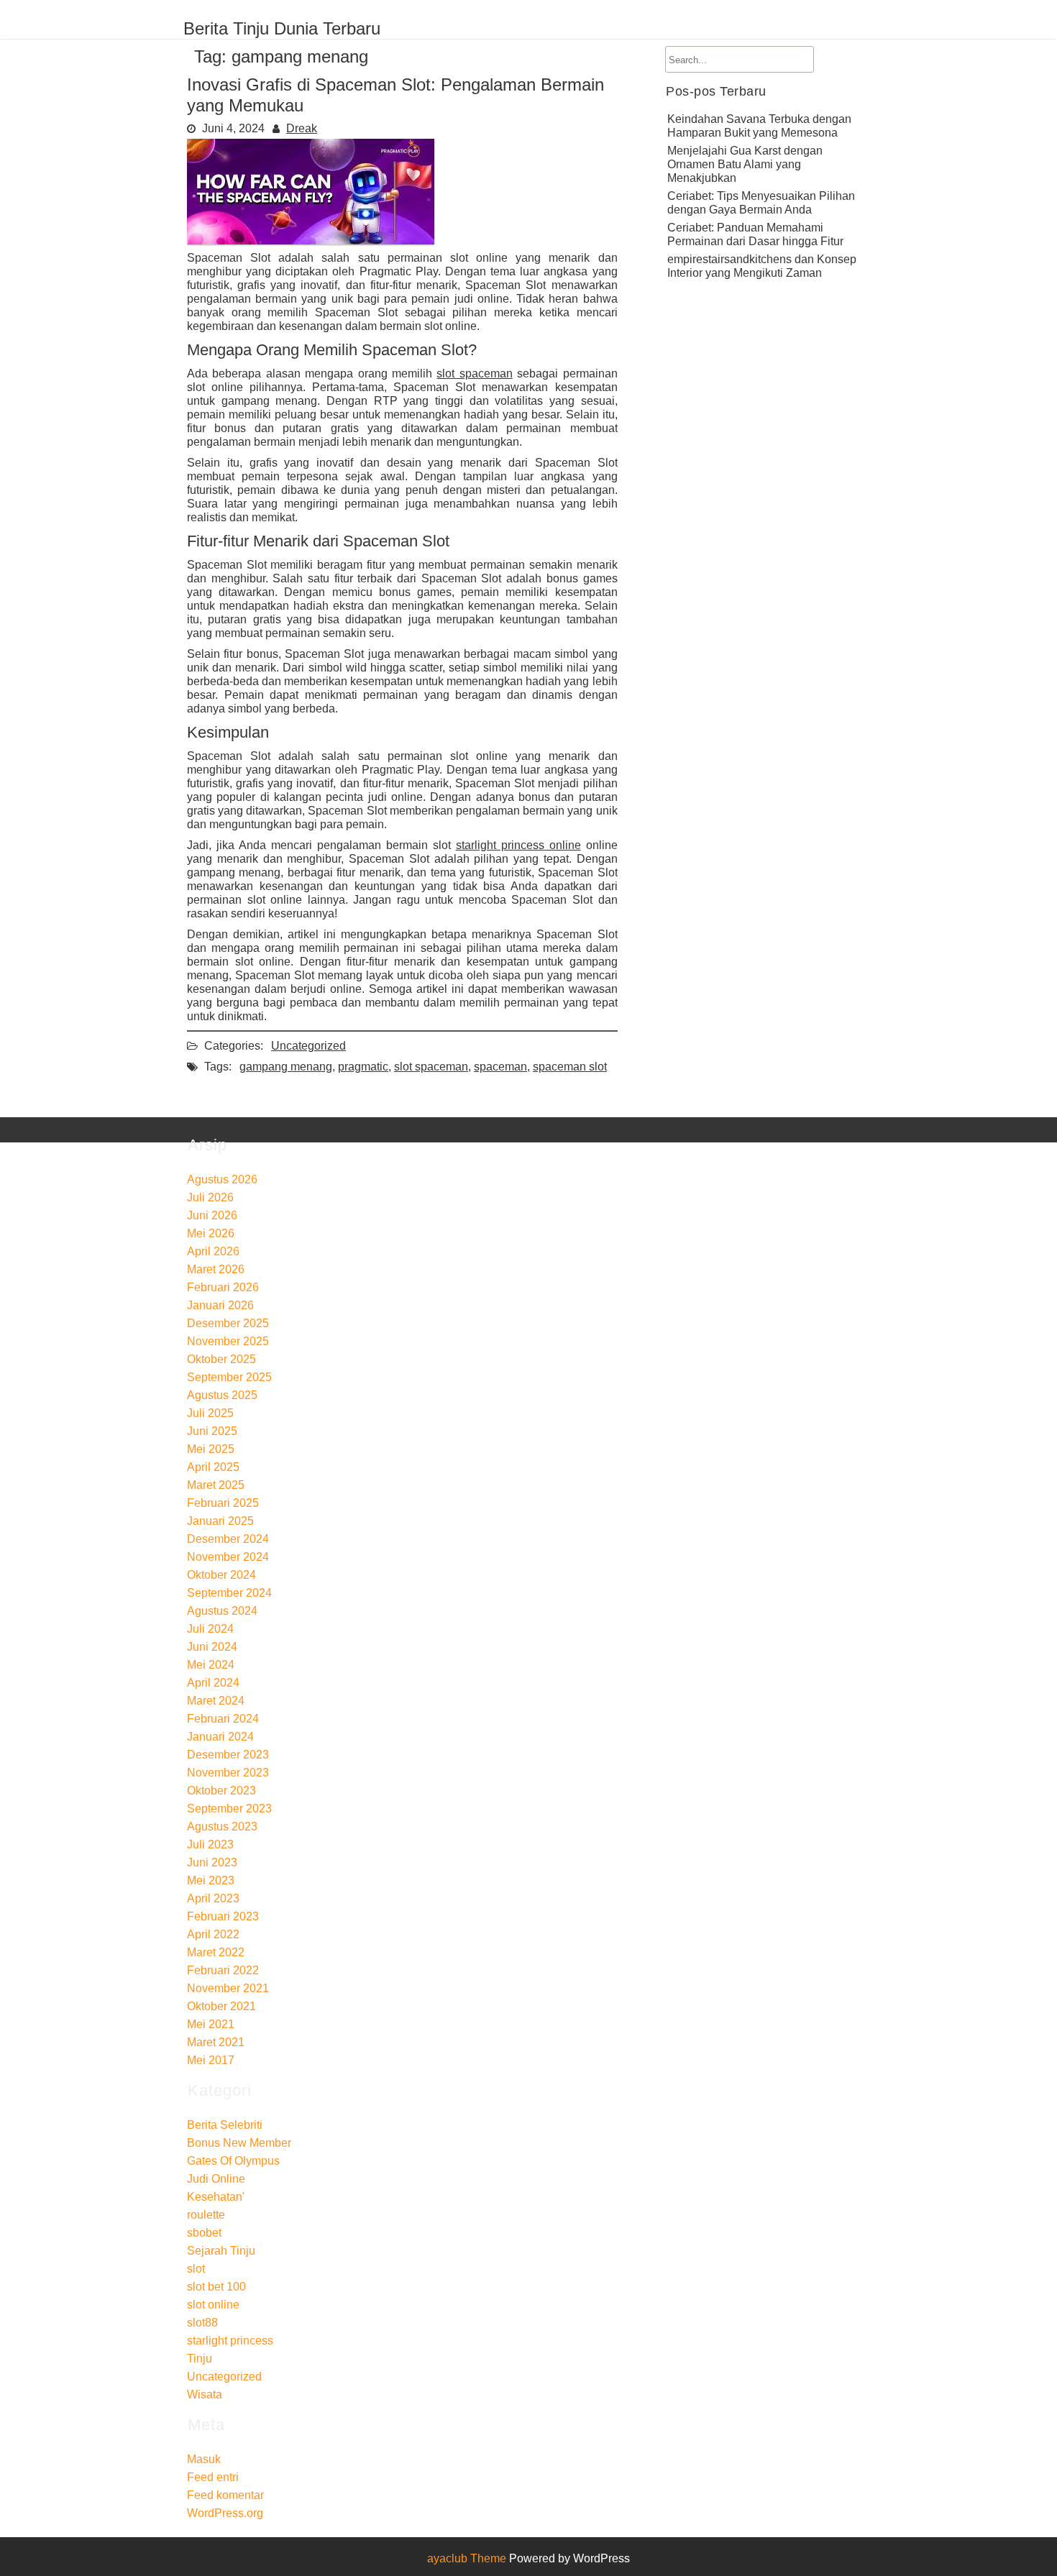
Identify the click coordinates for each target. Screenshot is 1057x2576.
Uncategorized (308, 1046)
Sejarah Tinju (221, 2251)
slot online (213, 2305)
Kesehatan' (216, 2197)
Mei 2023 (211, 1880)
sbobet (204, 2233)
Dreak (302, 128)
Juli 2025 (210, 1413)
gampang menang (286, 1067)
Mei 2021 (211, 2024)
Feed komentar (225, 2495)
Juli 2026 (210, 1197)
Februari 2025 (223, 1503)
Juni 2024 (212, 1647)
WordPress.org (225, 2513)
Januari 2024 (220, 1737)
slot (196, 2269)
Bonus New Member (239, 2143)
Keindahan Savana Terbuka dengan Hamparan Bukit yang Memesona (759, 126)
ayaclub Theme (468, 2558)
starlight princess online (518, 845)
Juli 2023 (210, 1844)
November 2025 (228, 1341)
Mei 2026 (211, 1233)
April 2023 (213, 1898)
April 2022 (213, 1934)
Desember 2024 (228, 1539)
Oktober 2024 (221, 1575)
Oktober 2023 (221, 1791)
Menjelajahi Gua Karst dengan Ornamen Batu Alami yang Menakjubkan (745, 164)
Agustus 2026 (222, 1179)
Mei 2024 (211, 1665)
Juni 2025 (212, 1431)
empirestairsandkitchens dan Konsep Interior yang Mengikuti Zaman (762, 266)
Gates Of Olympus (233, 2161)
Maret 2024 (216, 1701)
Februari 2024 (223, 1719)
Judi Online (216, 2179)
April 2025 (213, 1467)
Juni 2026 (212, 1215)
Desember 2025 (228, 1323)
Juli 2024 (210, 1629)
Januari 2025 (220, 1521)
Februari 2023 (223, 1916)
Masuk (204, 2459)
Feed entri (213, 2477)
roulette (206, 2215)
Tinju (200, 2359)
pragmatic (363, 1067)
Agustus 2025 (222, 1395)
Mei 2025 (211, 1449)
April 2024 (213, 1683)
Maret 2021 (216, 2042)
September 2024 (229, 1593)
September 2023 (229, 1809)
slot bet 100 (216, 2287)
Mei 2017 (211, 2060)
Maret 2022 (216, 1952)
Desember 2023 (228, 1755)
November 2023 (228, 1773)
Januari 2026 (220, 1305)
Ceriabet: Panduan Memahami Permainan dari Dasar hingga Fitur (755, 234)
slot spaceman (474, 373)
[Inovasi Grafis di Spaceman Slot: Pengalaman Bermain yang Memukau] (311, 240)
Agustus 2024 (222, 1611)
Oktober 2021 (221, 2006)
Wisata (205, 2394)
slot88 (202, 2323)
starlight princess (230, 2341)
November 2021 (228, 1988)
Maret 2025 (216, 1485)
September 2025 (229, 1377)
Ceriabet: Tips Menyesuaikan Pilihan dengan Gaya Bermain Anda (761, 203)
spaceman (500, 1067)
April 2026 (213, 1251)
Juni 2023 (212, 1862)
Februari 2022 (223, 1970)
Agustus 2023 (222, 1826)
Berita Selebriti (225, 2125)
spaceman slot (570, 1067)
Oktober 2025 (221, 1359)
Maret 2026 (216, 1269)
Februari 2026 (223, 1287)
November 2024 (228, 1557)
